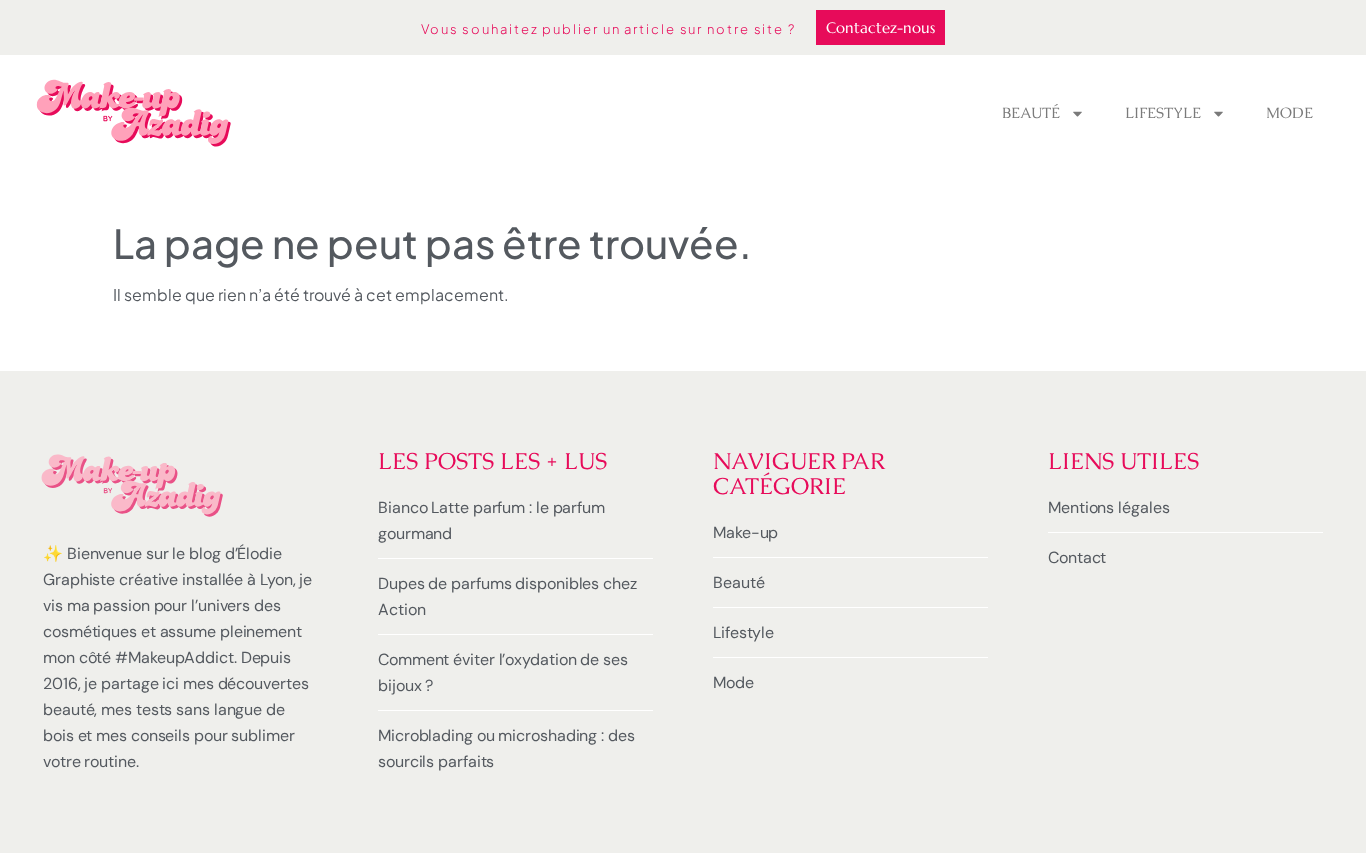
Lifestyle (1163, 112)
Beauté (1031, 112)
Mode (1289, 112)
